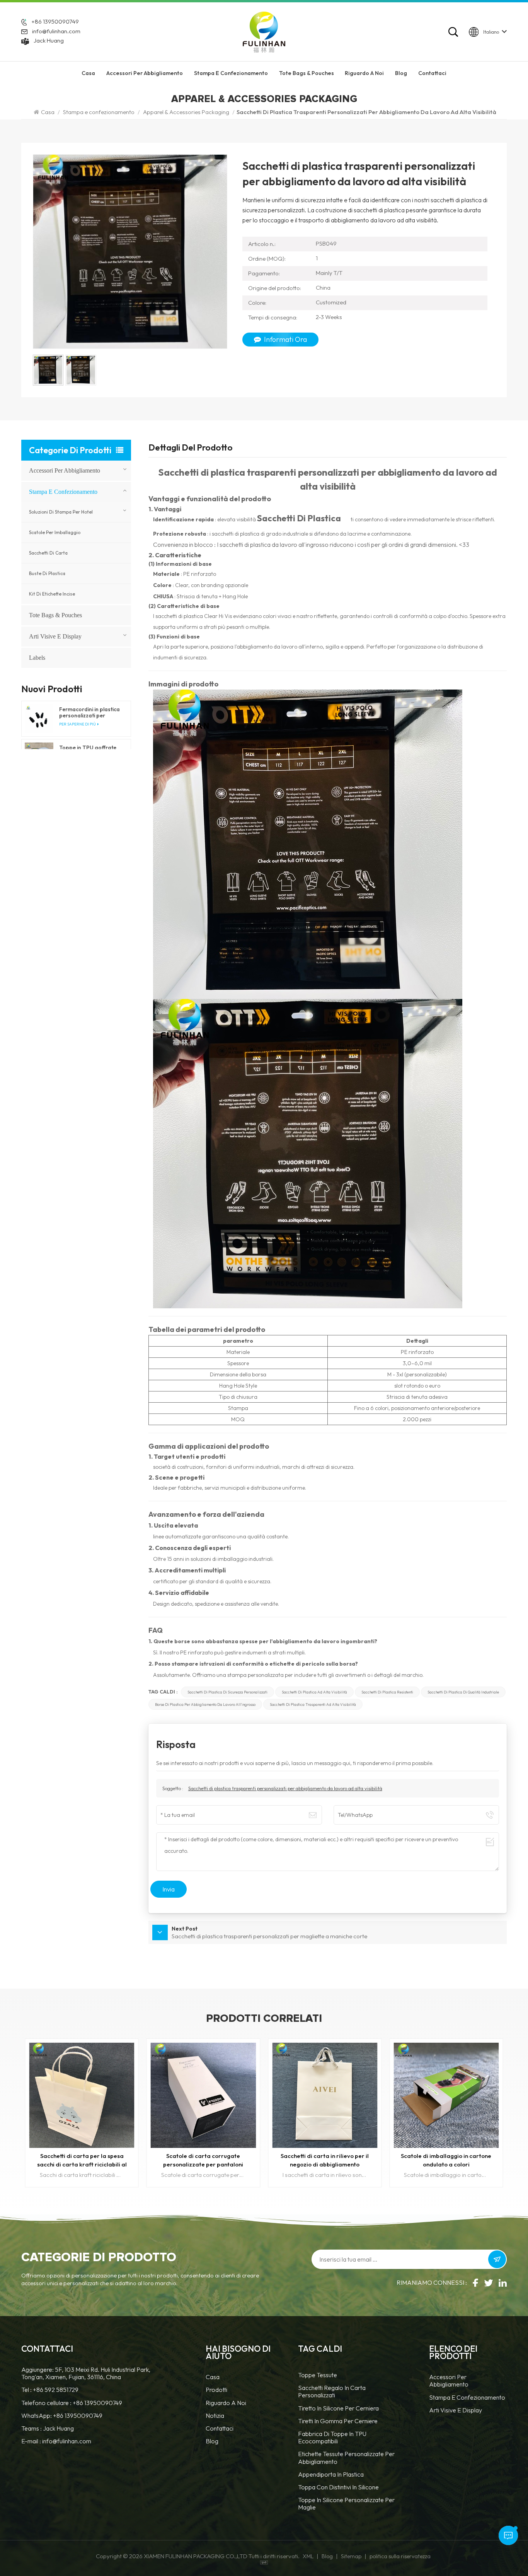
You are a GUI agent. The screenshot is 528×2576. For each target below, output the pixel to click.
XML (308, 2556)
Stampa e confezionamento (231, 73)
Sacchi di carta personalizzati (446, 2156)
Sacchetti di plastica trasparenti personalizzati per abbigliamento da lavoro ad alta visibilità (285, 1788)
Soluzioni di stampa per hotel (61, 512)
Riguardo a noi (226, 2403)
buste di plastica (47, 573)
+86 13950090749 (55, 21)
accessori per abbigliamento (145, 73)
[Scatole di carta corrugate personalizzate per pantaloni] (82, 2095)
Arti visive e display (55, 636)
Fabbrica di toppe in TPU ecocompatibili (332, 2438)
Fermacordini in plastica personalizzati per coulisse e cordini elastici (90, 712)
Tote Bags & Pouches (307, 73)
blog (212, 2441)
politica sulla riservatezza (400, 2556)
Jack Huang (49, 40)
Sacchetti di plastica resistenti (387, 1692)
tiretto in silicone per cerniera (338, 2408)
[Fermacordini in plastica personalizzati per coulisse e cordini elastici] (39, 719)
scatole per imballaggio (55, 532)
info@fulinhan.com (56, 31)
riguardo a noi (364, 73)
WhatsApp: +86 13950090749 (62, 2416)
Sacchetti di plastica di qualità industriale (463, 1692)
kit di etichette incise (52, 594)
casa (213, 2377)
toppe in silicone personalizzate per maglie (346, 2504)
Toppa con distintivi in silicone (338, 2487)
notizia (215, 2416)
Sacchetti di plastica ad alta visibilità (314, 1692)
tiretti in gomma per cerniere (338, 2421)
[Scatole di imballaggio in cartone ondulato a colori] (325, 2095)
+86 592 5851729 (56, 2390)
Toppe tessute (318, 2375)
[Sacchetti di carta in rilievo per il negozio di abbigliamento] (203, 2095)
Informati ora (285, 339)
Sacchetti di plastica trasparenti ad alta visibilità (313, 1704)
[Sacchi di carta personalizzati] (446, 2095)
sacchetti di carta (48, 553)
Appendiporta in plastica (331, 2474)
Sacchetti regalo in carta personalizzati (332, 2392)
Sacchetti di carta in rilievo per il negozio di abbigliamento (203, 2160)
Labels (37, 658)
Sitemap (351, 2556)
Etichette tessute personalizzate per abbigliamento (346, 2458)
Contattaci (432, 73)
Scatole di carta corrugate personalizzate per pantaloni (82, 2160)
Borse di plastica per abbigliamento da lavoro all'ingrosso (205, 1704)
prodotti (216, 2390)
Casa (88, 73)
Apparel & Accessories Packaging (186, 112)
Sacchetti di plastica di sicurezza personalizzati (227, 1692)
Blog (401, 73)
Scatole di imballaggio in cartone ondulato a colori (325, 2160)
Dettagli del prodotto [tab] (191, 448)
